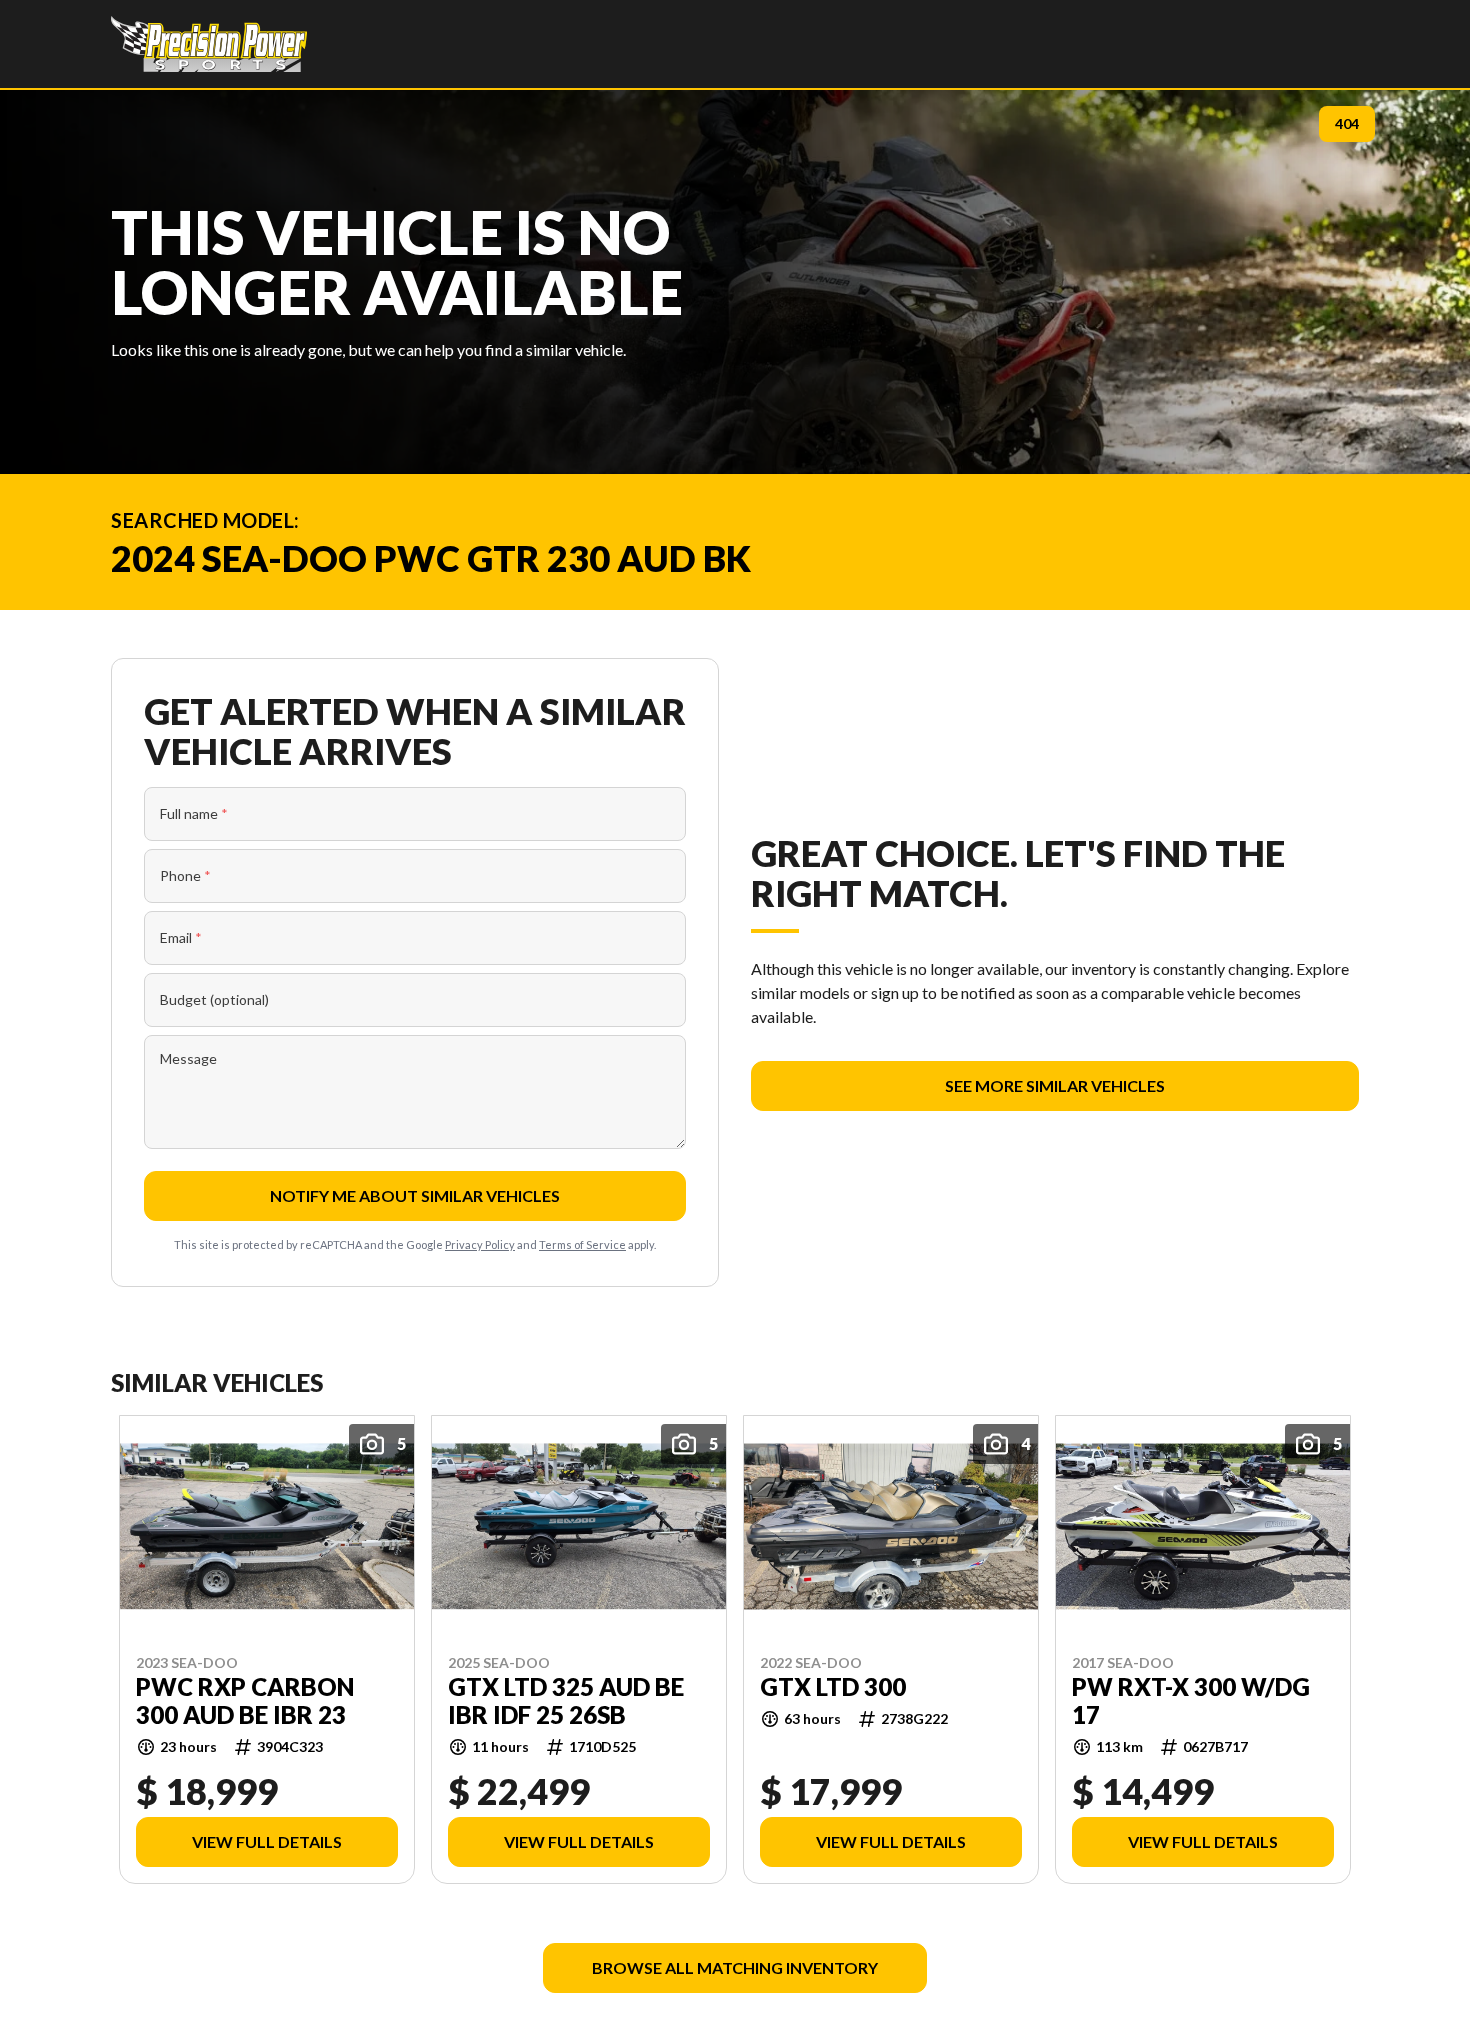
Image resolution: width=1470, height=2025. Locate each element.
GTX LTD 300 (833, 1686)
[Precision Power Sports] (209, 44)
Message (188, 1058)
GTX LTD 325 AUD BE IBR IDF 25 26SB (566, 1700)
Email (181, 937)
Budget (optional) (214, 999)
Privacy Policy (480, 1244)
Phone (185, 875)
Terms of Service (582, 1244)
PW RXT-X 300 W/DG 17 (1191, 1700)
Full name (194, 813)
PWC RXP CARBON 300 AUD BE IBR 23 (245, 1700)
